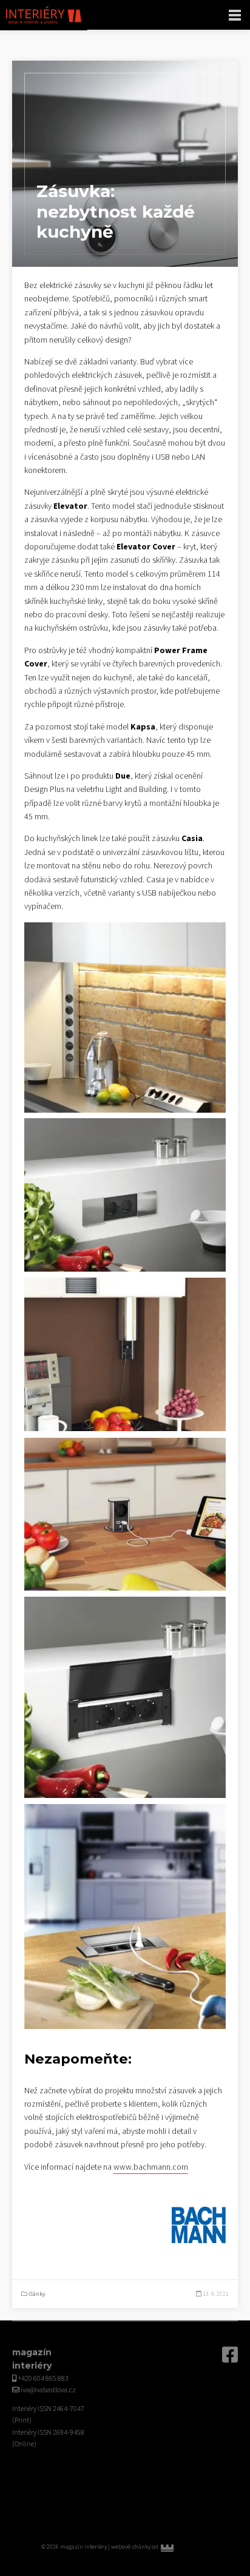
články (37, 2294)
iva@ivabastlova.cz (48, 2390)
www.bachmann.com (151, 2167)
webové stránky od (160, 2547)
